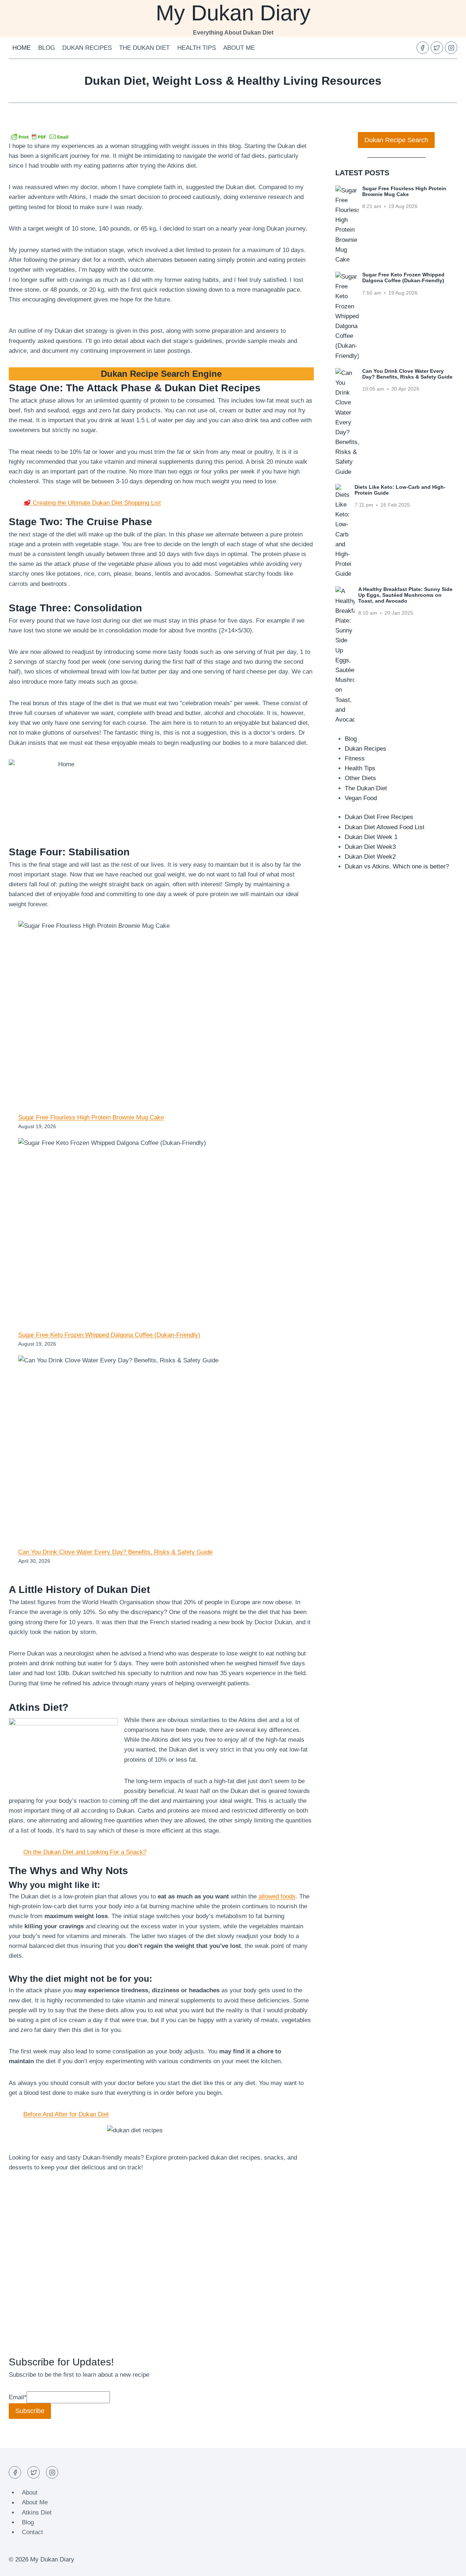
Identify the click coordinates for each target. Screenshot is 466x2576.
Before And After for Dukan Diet (66, 2114)
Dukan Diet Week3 (370, 847)
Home (21, 48)
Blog (47, 48)
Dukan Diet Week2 (370, 857)
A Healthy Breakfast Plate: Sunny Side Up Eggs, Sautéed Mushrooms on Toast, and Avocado (405, 595)
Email (18, 2397)
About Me (239, 48)
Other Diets (360, 778)
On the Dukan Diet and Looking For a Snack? (85, 1852)
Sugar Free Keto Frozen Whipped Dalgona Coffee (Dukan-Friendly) (109, 1335)
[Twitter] (437, 48)
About (30, 2493)
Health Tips (197, 48)
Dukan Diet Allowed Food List (385, 827)
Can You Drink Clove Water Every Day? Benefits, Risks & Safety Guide (115, 1552)
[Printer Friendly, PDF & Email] (40, 136)
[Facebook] (423, 48)
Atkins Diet (37, 2513)
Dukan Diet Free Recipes (379, 817)
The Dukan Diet (144, 48)
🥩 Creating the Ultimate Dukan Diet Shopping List (92, 503)
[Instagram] (451, 48)
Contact (32, 2532)
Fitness (355, 758)
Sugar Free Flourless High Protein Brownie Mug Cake (91, 1117)
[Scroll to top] (448, 2565)
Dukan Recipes (87, 48)
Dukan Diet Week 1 (371, 837)
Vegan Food (361, 798)
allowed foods (277, 1896)
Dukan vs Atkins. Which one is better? (397, 866)
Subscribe (30, 2411)
